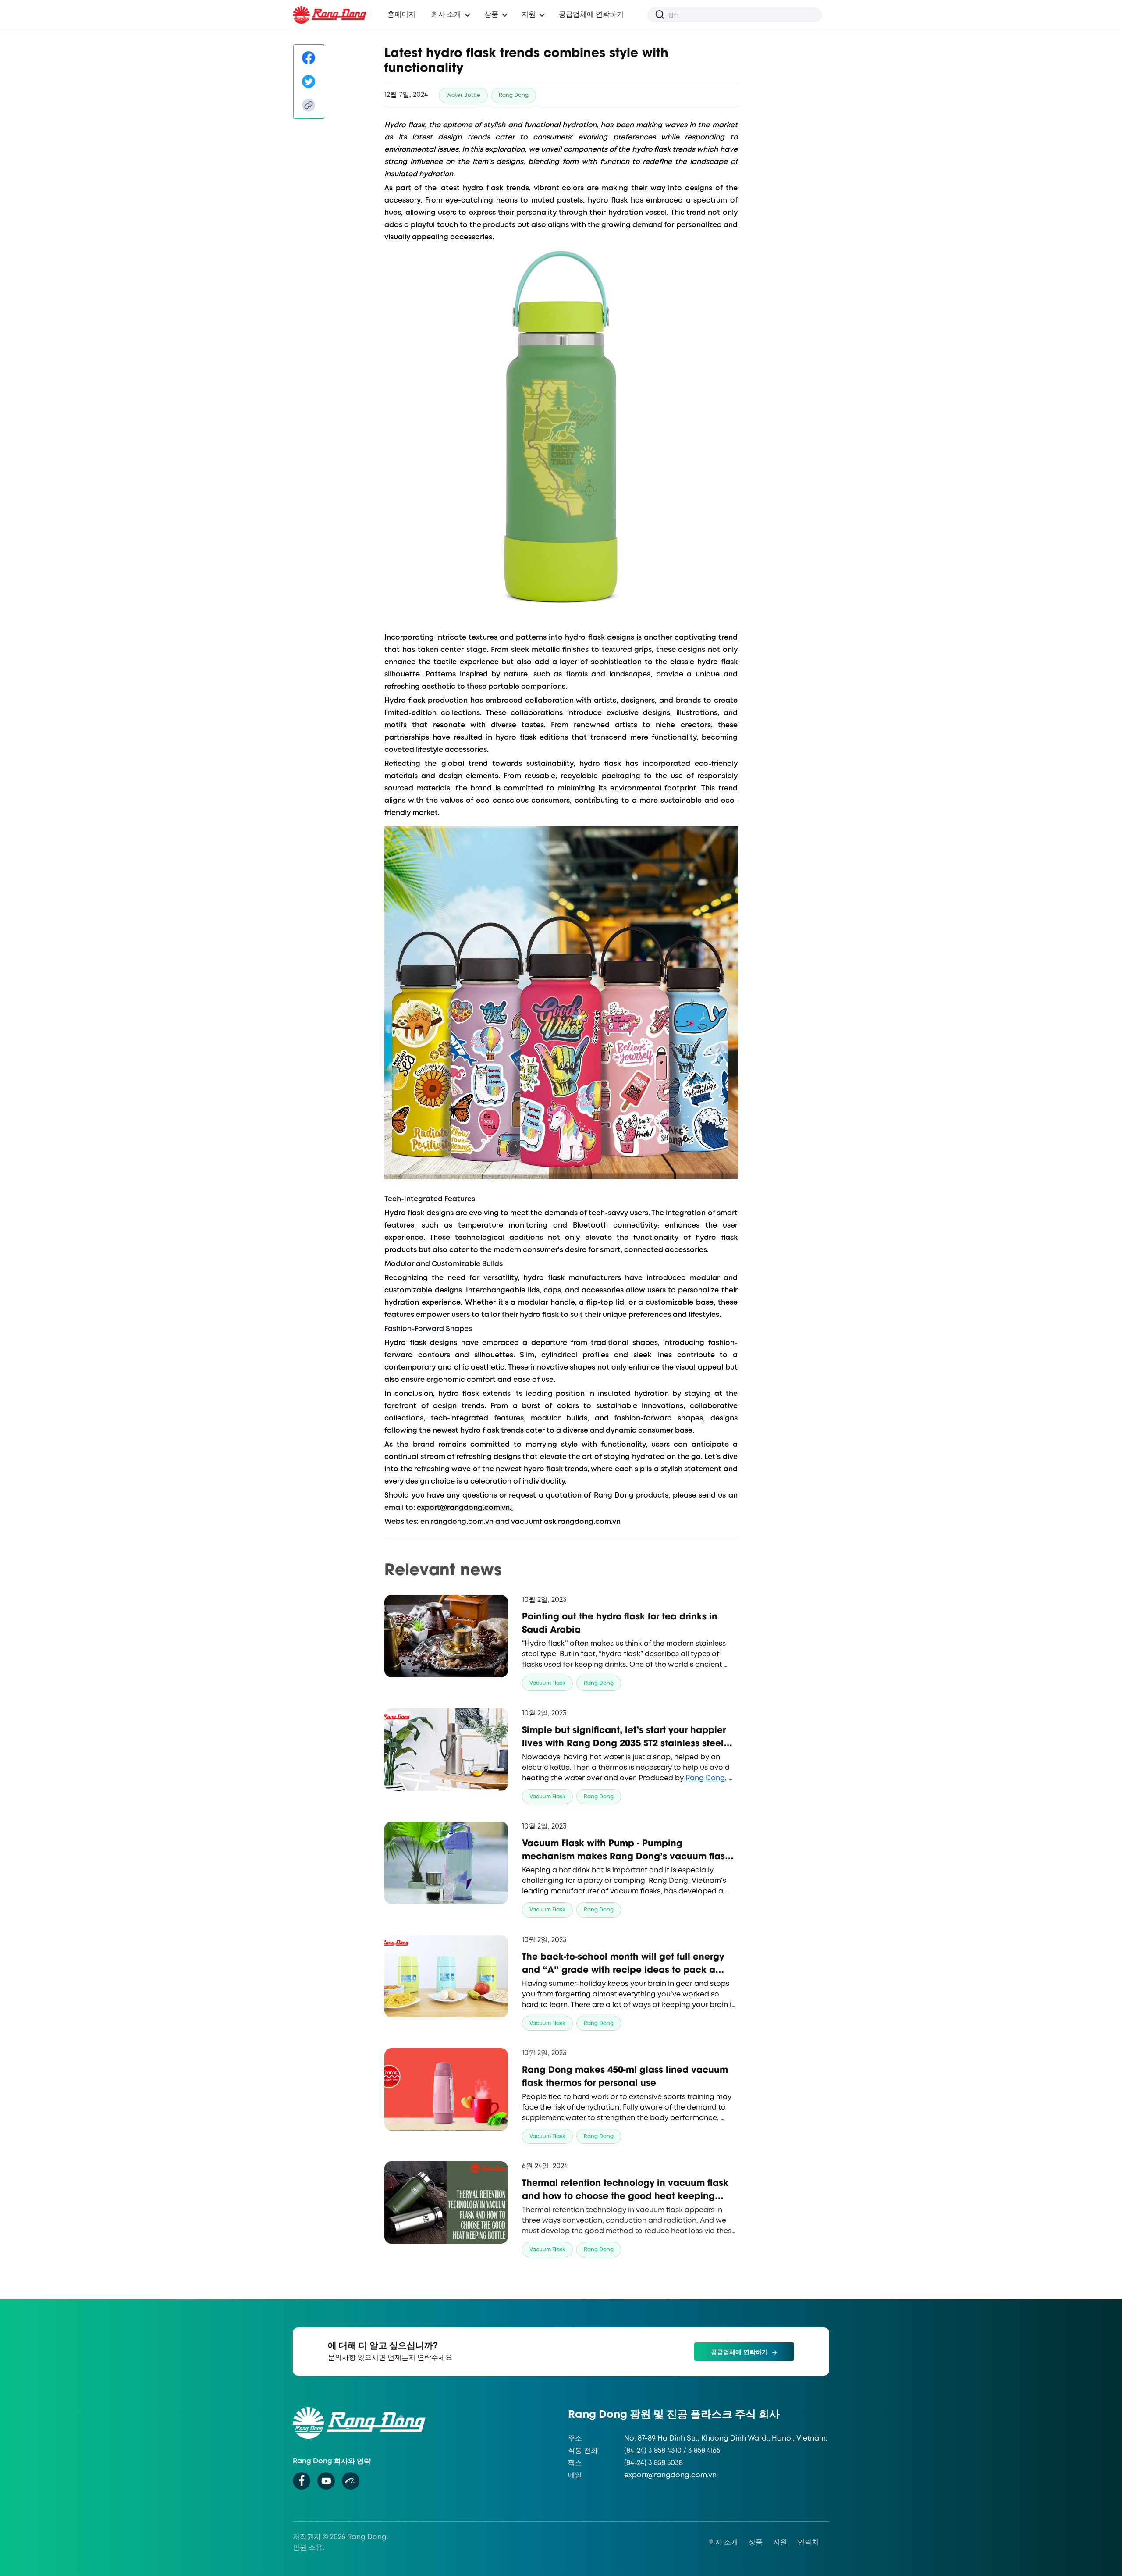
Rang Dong (514, 95)
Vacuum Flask (547, 1683)
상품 (491, 15)
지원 (780, 2542)
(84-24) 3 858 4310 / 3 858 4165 (672, 2451)
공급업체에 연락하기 (591, 15)
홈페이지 (401, 15)
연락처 (808, 2542)
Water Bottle (463, 95)
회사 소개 (723, 2542)
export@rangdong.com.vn (670, 2475)
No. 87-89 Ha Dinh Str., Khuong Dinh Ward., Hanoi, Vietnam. (726, 2439)
